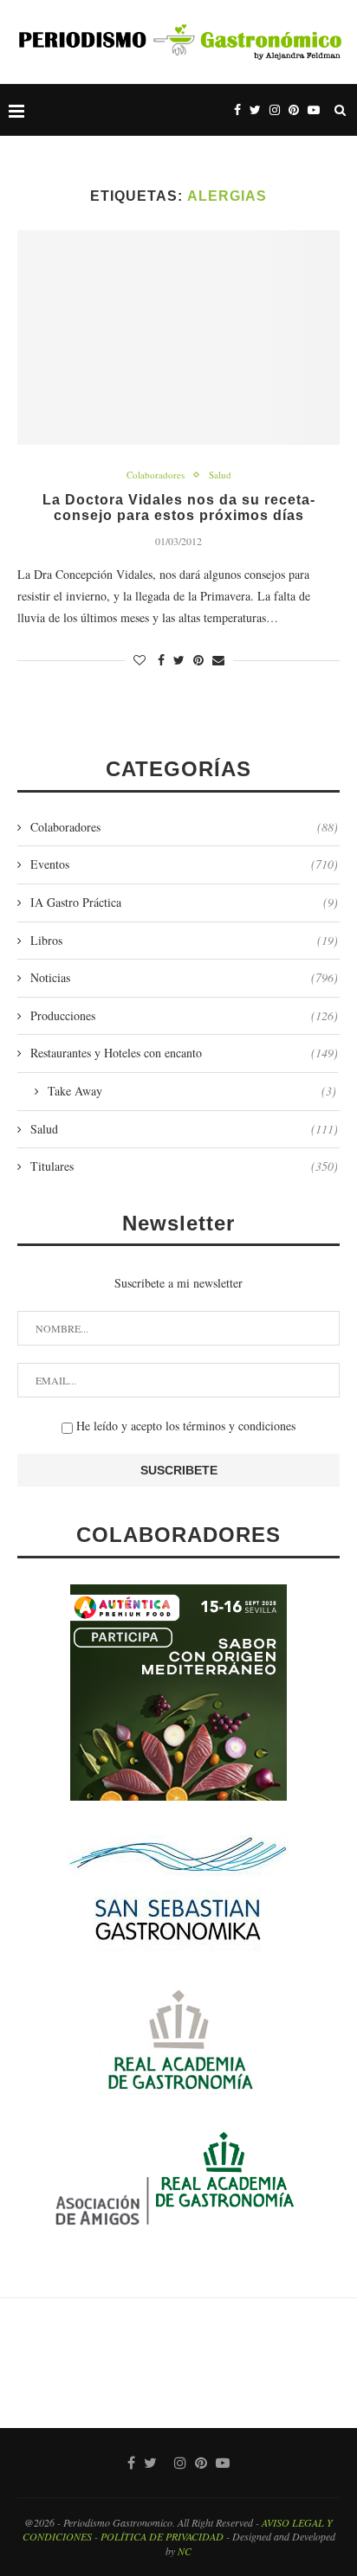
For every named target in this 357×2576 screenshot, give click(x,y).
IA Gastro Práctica (184, 902)
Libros (184, 940)
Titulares (184, 1166)
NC (185, 2551)
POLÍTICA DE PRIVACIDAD (162, 2536)
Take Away (192, 1091)
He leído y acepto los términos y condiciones (184, 1426)
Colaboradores (156, 475)
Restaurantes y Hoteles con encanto (184, 1053)
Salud (220, 475)
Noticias (184, 977)
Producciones (184, 1015)
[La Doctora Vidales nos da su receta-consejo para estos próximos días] (178, 337)
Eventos (184, 864)
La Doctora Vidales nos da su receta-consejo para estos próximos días (179, 507)
